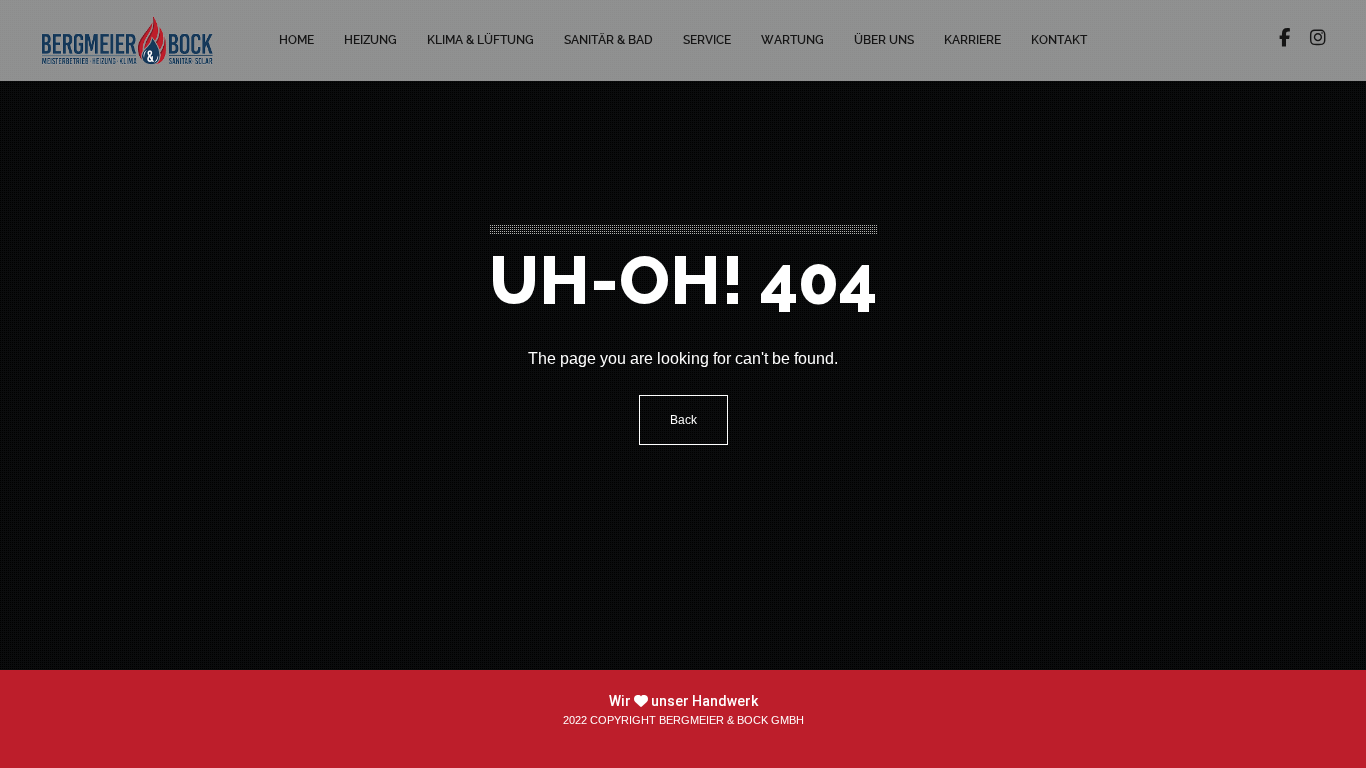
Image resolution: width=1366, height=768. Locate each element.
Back (683, 420)
